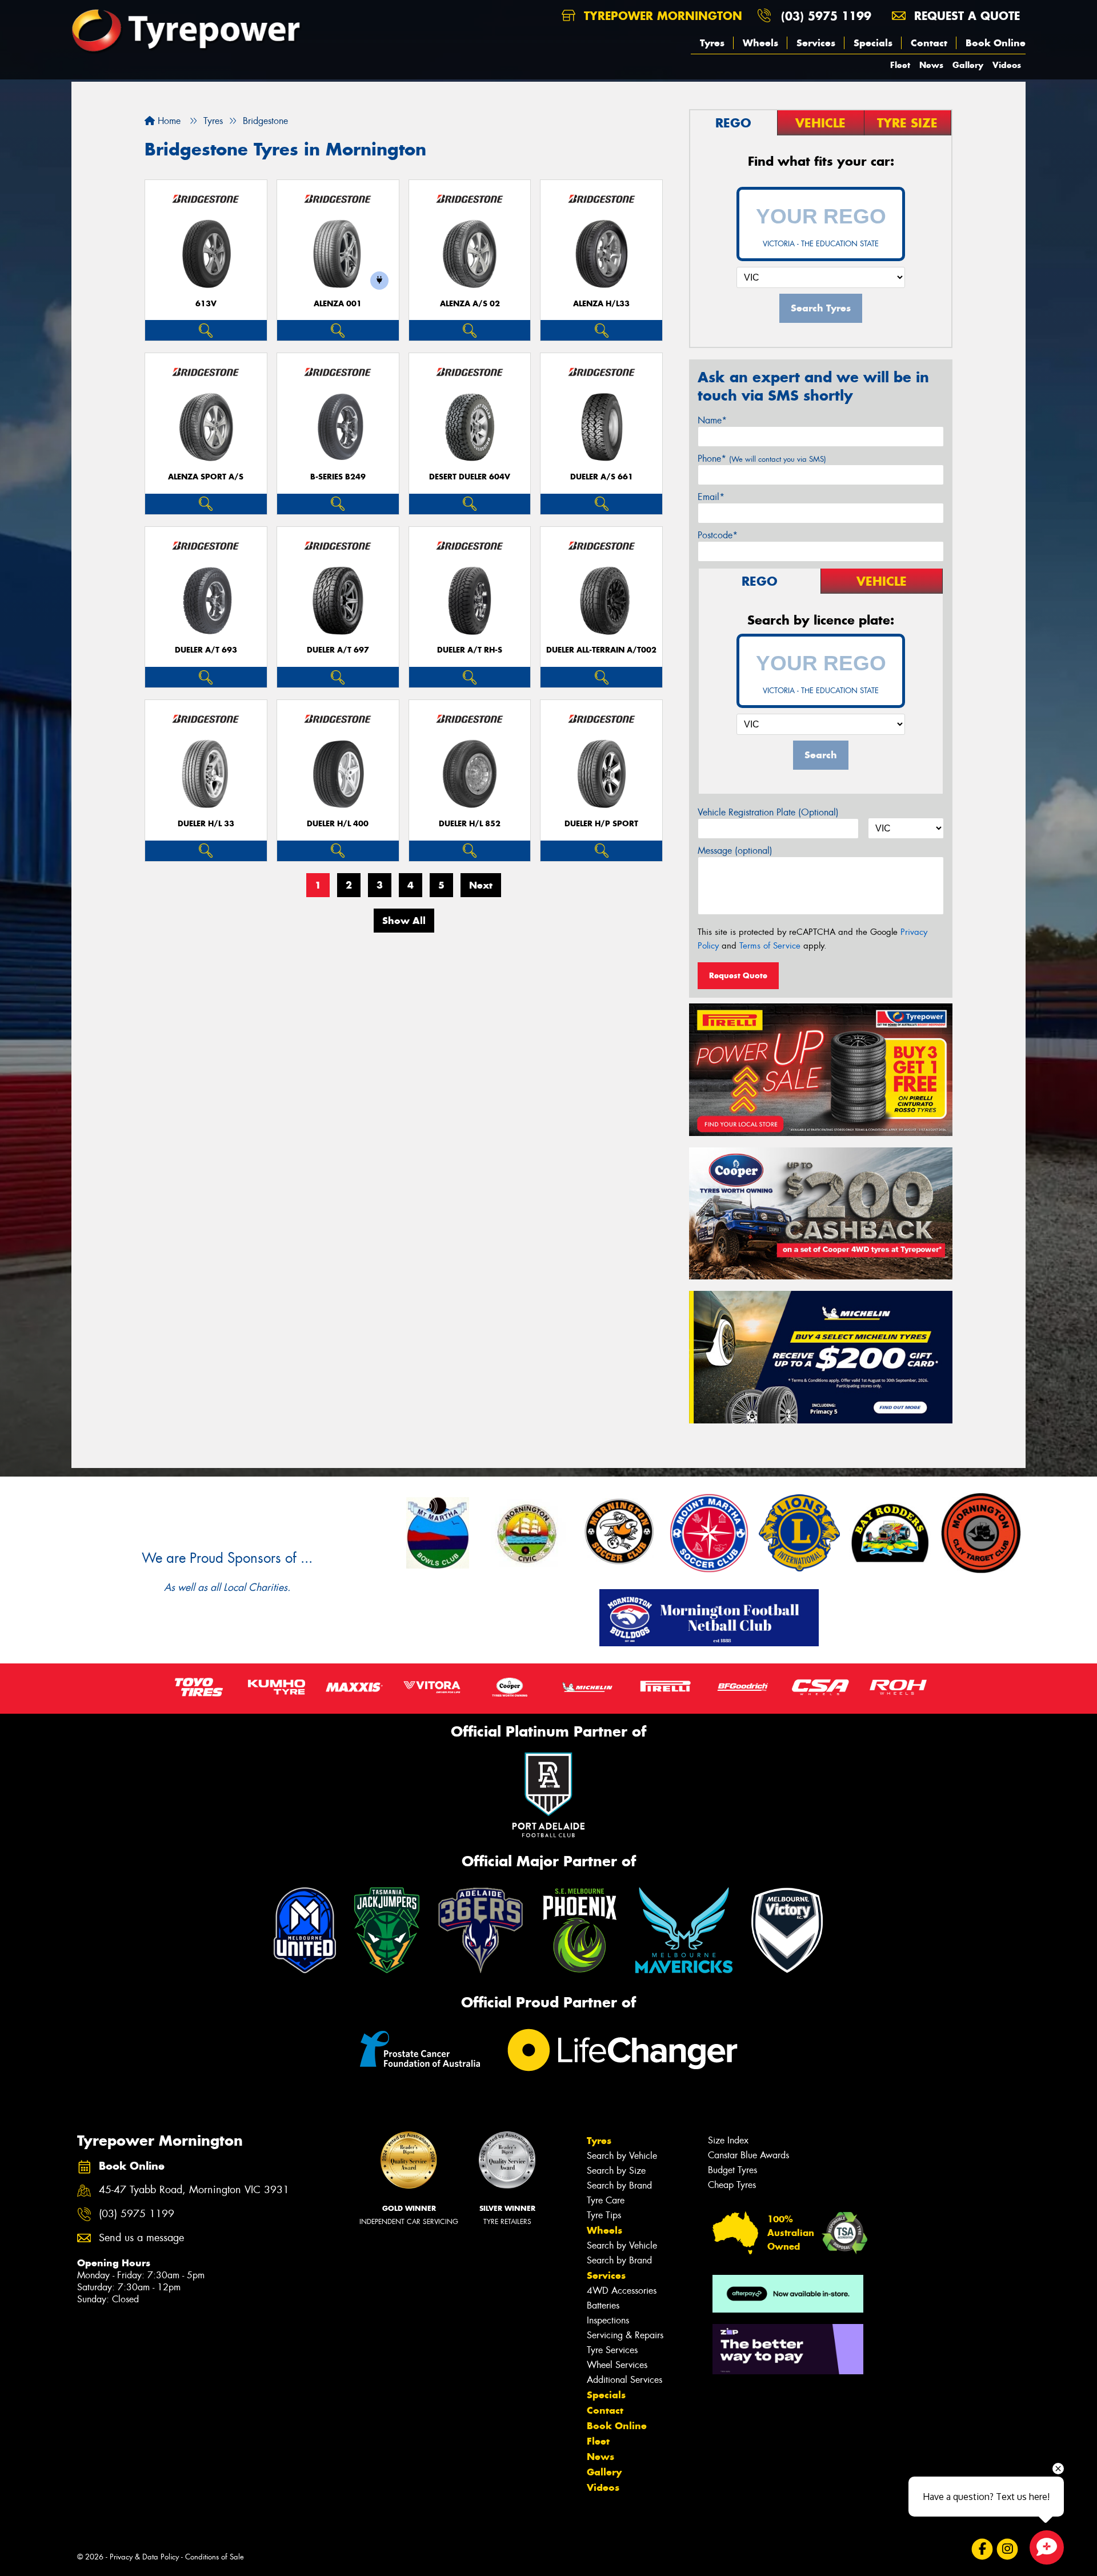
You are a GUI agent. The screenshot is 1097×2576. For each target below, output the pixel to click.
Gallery (968, 65)
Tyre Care (606, 2200)
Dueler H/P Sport (601, 824)
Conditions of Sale (215, 2557)
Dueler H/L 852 (470, 824)
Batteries (603, 2305)
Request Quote (738, 975)
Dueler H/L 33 (206, 824)
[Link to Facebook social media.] (982, 2549)
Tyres (712, 43)
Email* (711, 497)
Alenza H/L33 (601, 304)
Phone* (762, 459)
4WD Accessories (622, 2291)
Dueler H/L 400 (338, 824)
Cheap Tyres (732, 2185)
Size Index (728, 2140)
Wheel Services (617, 2365)
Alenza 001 (338, 304)
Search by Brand (619, 2185)
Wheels (760, 43)
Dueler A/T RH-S (470, 650)
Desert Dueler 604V (470, 477)
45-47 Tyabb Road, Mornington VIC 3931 (194, 2190)
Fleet (900, 65)
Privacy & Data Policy (144, 2557)
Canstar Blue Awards (748, 2155)
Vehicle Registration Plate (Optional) (768, 812)
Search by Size (616, 2171)
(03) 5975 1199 (826, 16)
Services (816, 43)
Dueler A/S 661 (602, 477)
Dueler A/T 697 (338, 650)
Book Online (996, 43)
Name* (712, 420)
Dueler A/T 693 (206, 650)
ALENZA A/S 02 (470, 304)
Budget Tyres (732, 2170)
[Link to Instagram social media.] (1008, 2549)
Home (168, 121)
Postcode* (718, 535)
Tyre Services (612, 2350)
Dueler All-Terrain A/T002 (601, 650)
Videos (1007, 65)
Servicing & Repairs (625, 2335)
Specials (873, 43)
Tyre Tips (604, 2215)
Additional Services (624, 2380)
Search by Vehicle (622, 2156)
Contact (929, 43)
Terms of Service (770, 946)
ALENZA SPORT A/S (206, 477)
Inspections (608, 2320)
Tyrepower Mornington (661, 16)
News (931, 65)
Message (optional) (735, 851)
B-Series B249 (338, 477)
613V (206, 304)
